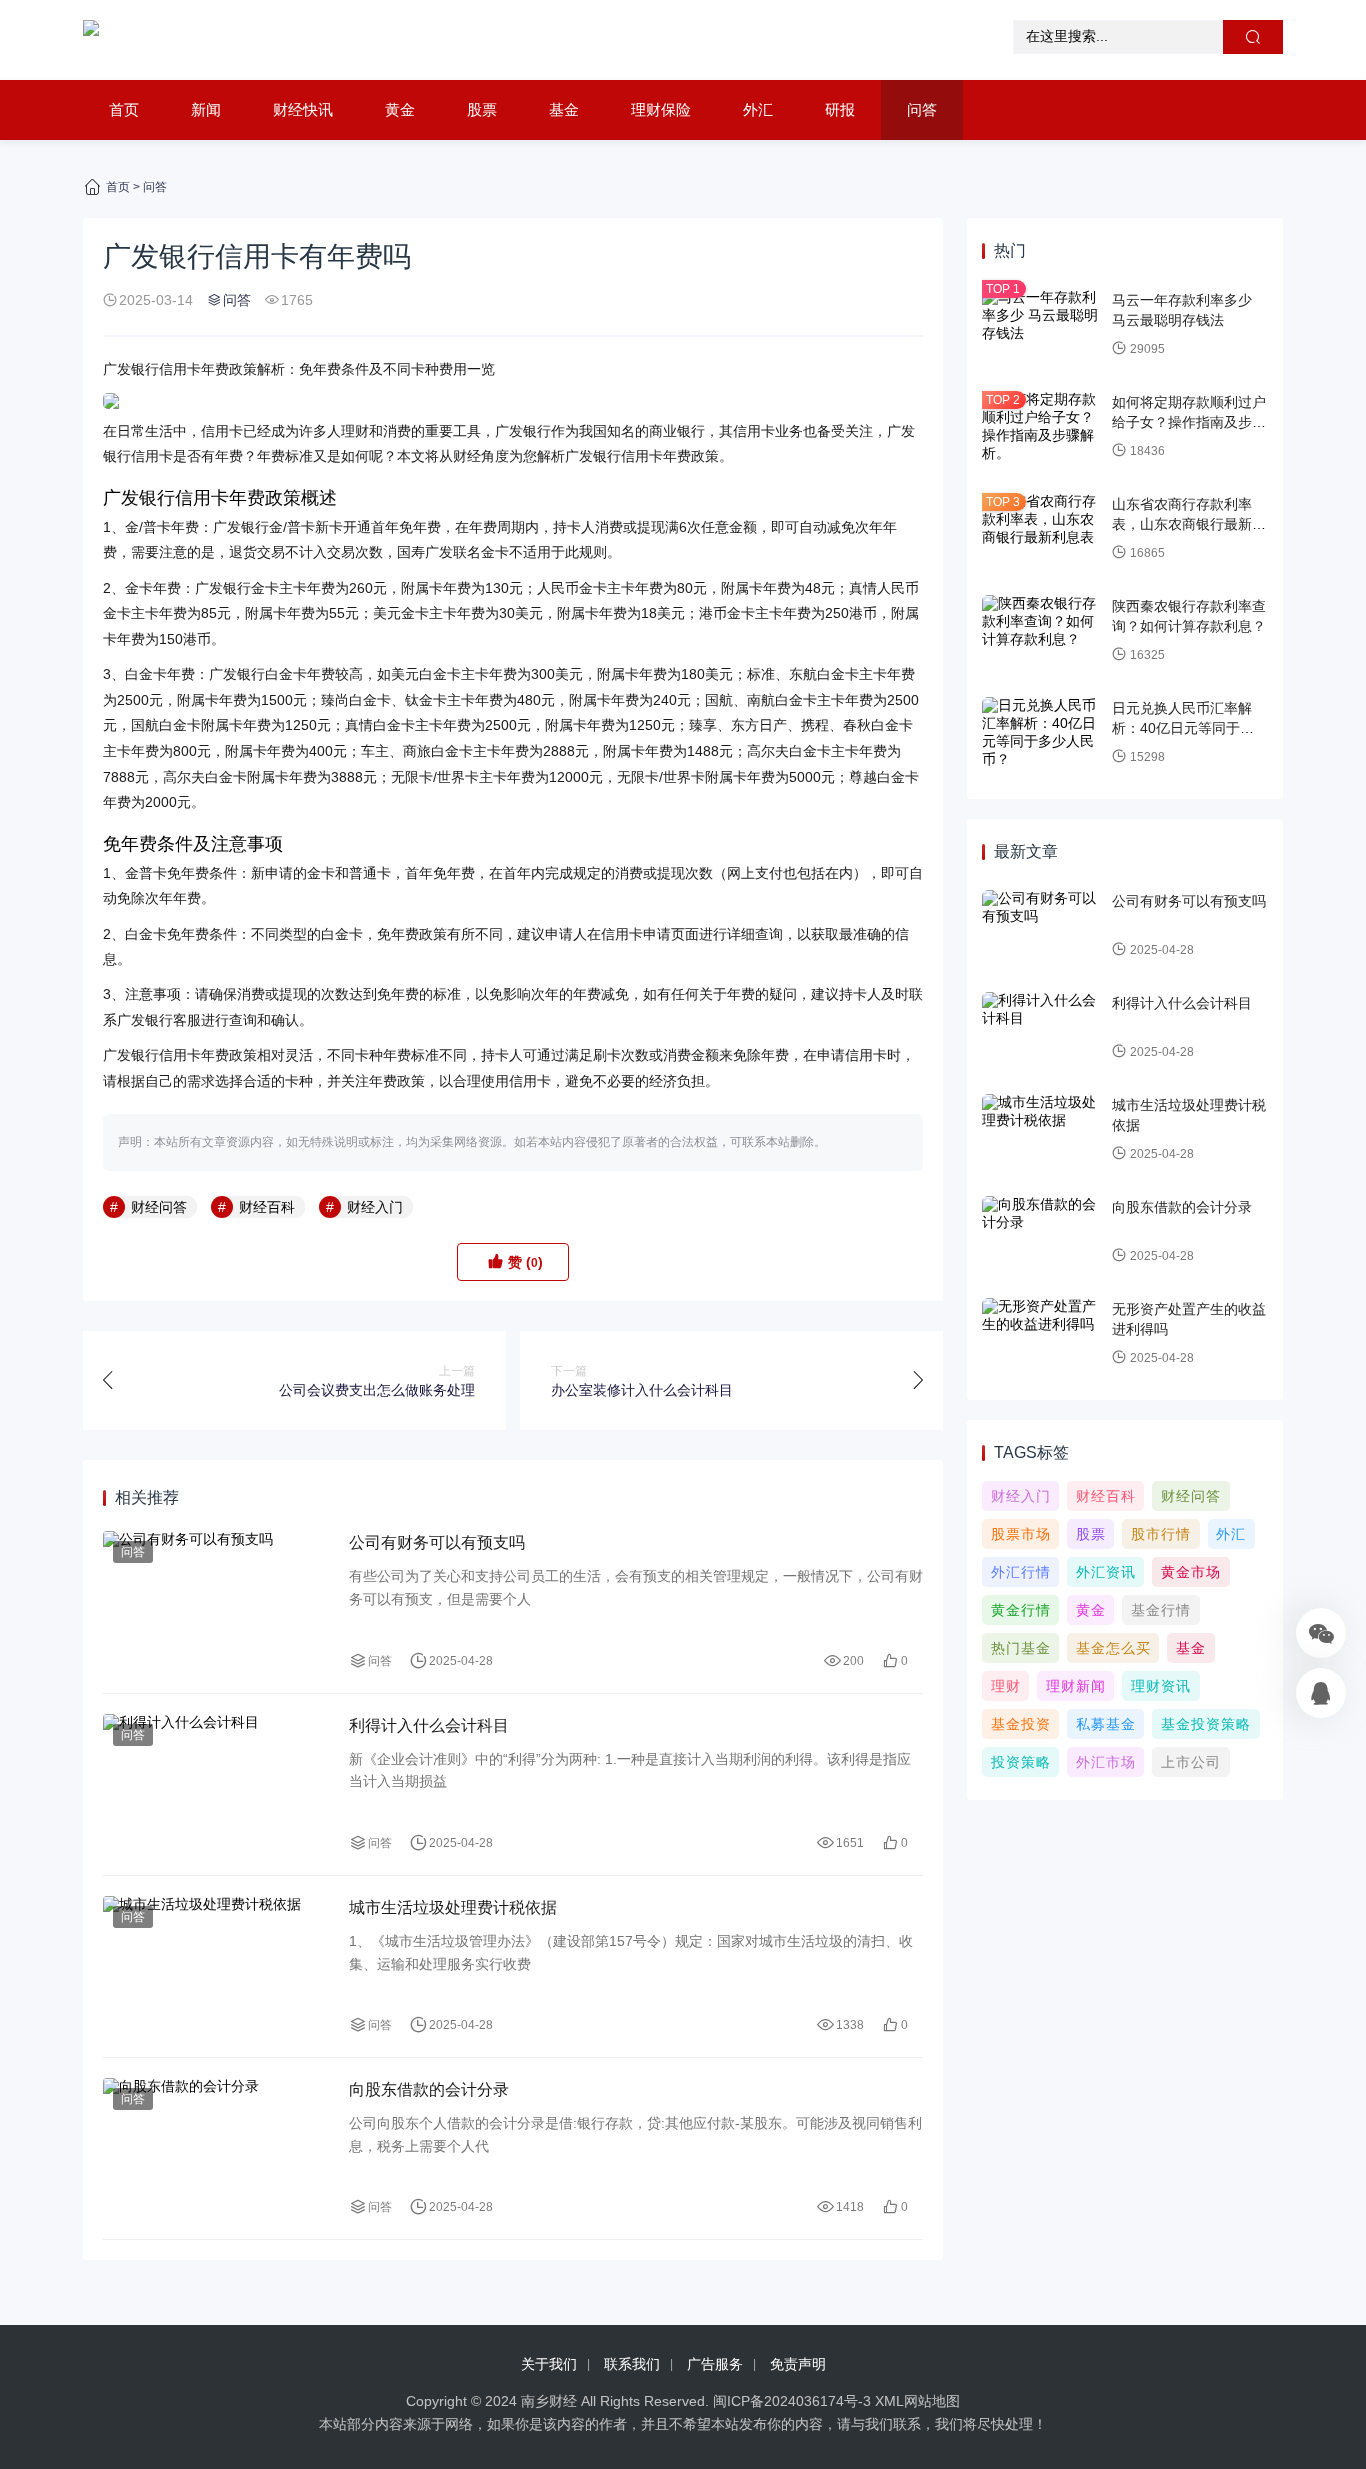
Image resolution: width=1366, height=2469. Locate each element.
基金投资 (1021, 1724)
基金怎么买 (1113, 1648)
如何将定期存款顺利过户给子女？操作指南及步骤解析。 (1189, 421)
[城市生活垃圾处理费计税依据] (216, 1966)
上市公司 (1191, 1762)
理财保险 (661, 109)
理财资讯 (1161, 1686)
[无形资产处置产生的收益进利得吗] (1042, 1334)
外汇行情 (1021, 1572)
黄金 (400, 109)
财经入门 (375, 1207)
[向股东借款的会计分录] (216, 2148)
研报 (840, 109)
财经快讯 (303, 109)
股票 (482, 109)
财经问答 (159, 1207)
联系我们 (632, 2364)
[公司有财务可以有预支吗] (216, 1601)
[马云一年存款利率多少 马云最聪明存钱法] (1042, 325)
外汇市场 (1106, 1762)
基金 (564, 109)
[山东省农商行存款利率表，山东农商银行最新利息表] (1042, 529)
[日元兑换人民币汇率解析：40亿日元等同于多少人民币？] (1042, 733)
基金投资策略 (1206, 1724)
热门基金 (1021, 1648)
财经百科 (267, 1207)
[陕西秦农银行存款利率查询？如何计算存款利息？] (1042, 631)
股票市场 (1021, 1534)
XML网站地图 (917, 2401)
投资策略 (1021, 1762)
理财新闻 (1076, 1686)
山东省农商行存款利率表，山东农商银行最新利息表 (1189, 523)
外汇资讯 (1106, 1572)
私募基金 (1106, 1724)
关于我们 (549, 2364)
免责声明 (798, 2364)
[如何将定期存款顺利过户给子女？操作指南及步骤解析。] (1042, 427)
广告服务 (715, 2364)
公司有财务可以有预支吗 (437, 1542)
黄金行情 (1021, 1610)
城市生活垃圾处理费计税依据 (453, 1907)
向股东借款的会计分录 (429, 2089)
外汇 (758, 109)
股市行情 (1161, 1534)
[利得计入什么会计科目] (216, 1784)
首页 (124, 109)
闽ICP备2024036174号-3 (792, 2401)
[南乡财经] (91, 40)
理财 (1006, 1686)
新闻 (206, 109)
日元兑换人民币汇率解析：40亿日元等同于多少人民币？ (1190, 727)
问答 (922, 109)
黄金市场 (1191, 1572)
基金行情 (1161, 1610)
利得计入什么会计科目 (429, 1725)
